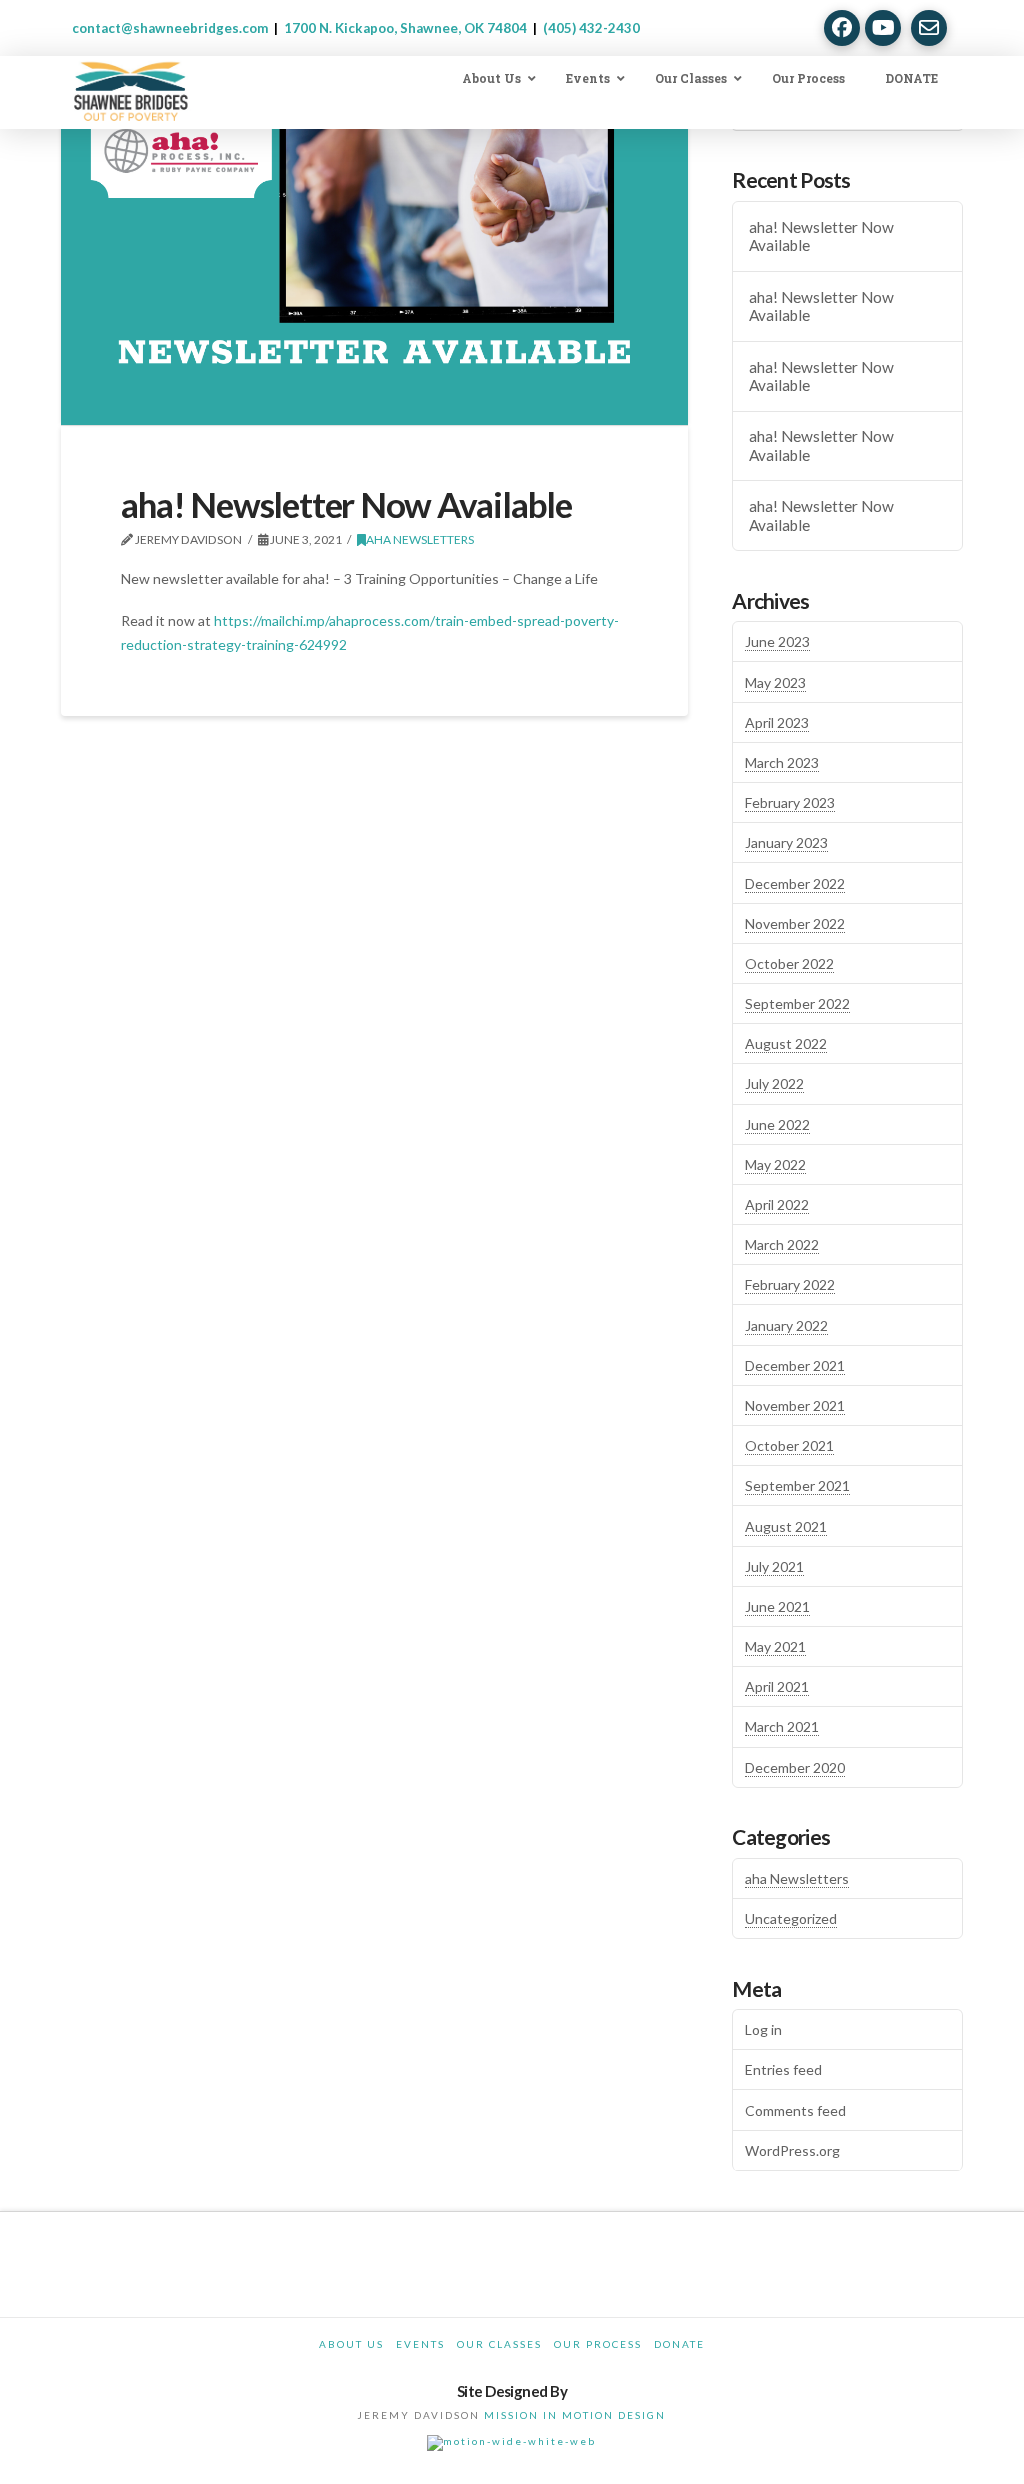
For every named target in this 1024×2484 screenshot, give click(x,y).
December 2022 (795, 883)
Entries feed (783, 2069)
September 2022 (797, 1003)
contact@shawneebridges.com (170, 28)
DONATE (679, 2344)
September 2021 (797, 1485)
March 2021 (782, 1726)
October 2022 (789, 963)
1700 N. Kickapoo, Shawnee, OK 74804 (405, 28)
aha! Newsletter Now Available (821, 236)
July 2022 (774, 1083)
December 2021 (795, 1365)
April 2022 (777, 1204)
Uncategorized (791, 1918)
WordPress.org (792, 2150)
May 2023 (775, 682)
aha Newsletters (420, 539)
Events (420, 2344)
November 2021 (795, 1405)
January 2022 (786, 1325)
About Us (351, 2344)
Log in (763, 2029)
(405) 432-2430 (591, 28)
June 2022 (777, 1124)
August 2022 (786, 1043)
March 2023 (782, 762)
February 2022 (790, 1284)
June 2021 (777, 1606)
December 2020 (795, 1767)
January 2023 (786, 842)
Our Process (598, 2344)
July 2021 (774, 1566)
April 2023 (777, 722)
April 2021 (777, 1686)
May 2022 (775, 1164)
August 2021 (786, 1526)
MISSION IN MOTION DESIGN (575, 2415)
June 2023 (777, 641)
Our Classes (499, 2344)
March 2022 (782, 1244)
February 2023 (790, 802)
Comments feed (795, 2110)
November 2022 (795, 923)
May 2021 (775, 1646)
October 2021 (789, 1445)
